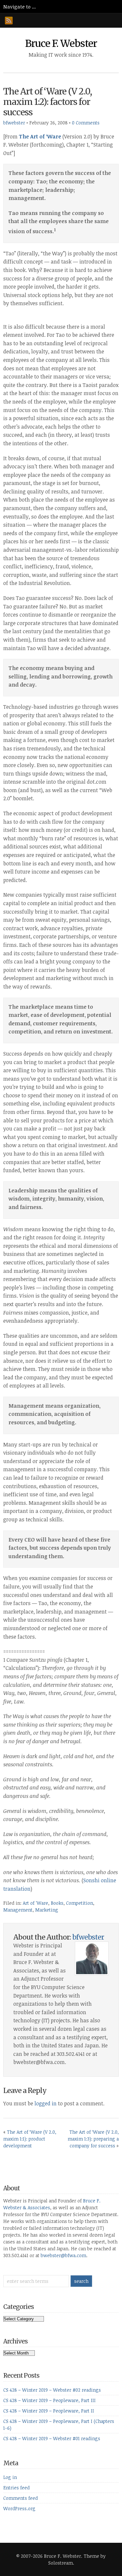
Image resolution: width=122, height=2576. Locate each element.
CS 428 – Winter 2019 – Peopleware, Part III (49, 2400)
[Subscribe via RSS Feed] (9, 21)
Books (57, 1903)
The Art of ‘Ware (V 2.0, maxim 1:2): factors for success (47, 102)
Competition (80, 1903)
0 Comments (86, 123)
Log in (10, 2477)
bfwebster (14, 123)
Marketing (47, 1910)
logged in (46, 2103)
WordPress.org (19, 2508)
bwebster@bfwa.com (63, 2255)
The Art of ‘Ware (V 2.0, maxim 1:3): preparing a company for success (93, 2139)
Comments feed (20, 2498)
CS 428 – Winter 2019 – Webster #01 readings (52, 2438)
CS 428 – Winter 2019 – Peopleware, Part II (49, 2411)
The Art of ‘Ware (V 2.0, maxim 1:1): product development (30, 2139)
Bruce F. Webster (61, 43)
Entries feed (16, 2488)
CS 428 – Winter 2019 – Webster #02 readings (52, 2390)
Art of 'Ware (35, 1903)
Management (18, 1910)
